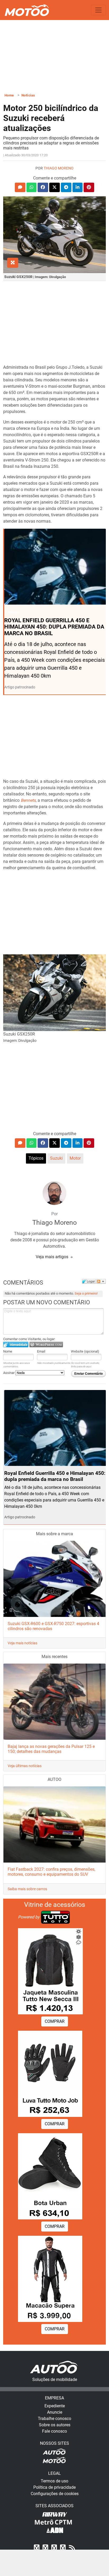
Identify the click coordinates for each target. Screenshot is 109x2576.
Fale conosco (54, 2431)
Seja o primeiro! (86, 1293)
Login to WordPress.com (46, 1345)
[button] (20, 187)
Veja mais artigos (53, 1257)
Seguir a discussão (101, 1281)
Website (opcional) (85, 1351)
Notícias (28, 95)
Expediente (55, 2406)
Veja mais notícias (22, 1643)
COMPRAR (55, 2021)
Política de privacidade (54, 2487)
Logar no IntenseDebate (16, 1345)
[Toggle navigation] (98, 10)
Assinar (9, 1373)
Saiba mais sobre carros (27, 1889)
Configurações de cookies (55, 2494)
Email (41, 1351)
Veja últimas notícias (25, 1766)
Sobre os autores (55, 2425)
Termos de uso (54, 2481)
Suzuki (56, 1158)
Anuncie (55, 2412)
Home (9, 95)
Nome (8, 1351)
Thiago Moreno (59, 168)
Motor (75, 1158)
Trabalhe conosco (54, 2419)
